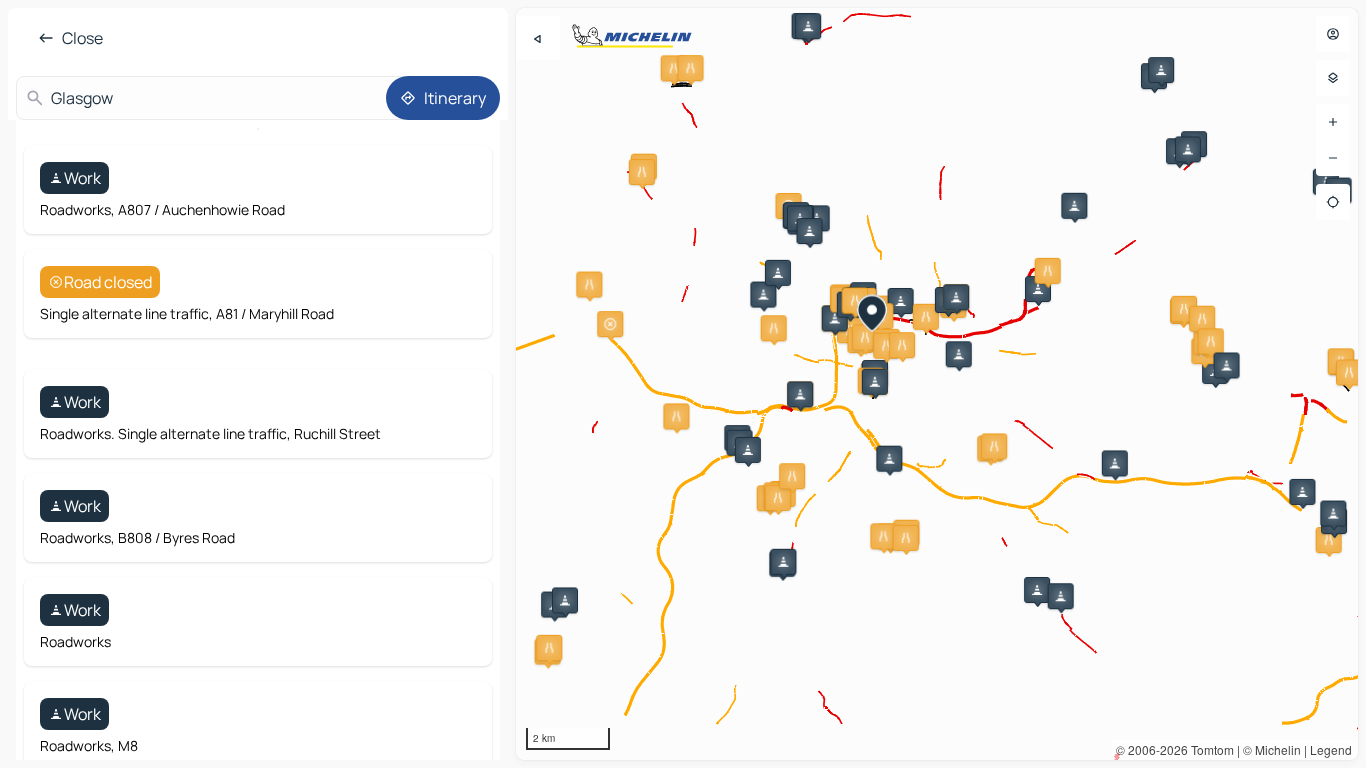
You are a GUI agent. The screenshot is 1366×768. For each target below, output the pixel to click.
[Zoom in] (1333, 122)
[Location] (1333, 202)
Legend (1331, 749)
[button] (763, 295)
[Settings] (1333, 78)
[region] (937, 384)
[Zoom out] (1333, 158)
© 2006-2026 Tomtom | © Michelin (1208, 749)
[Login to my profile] (1333, 34)
